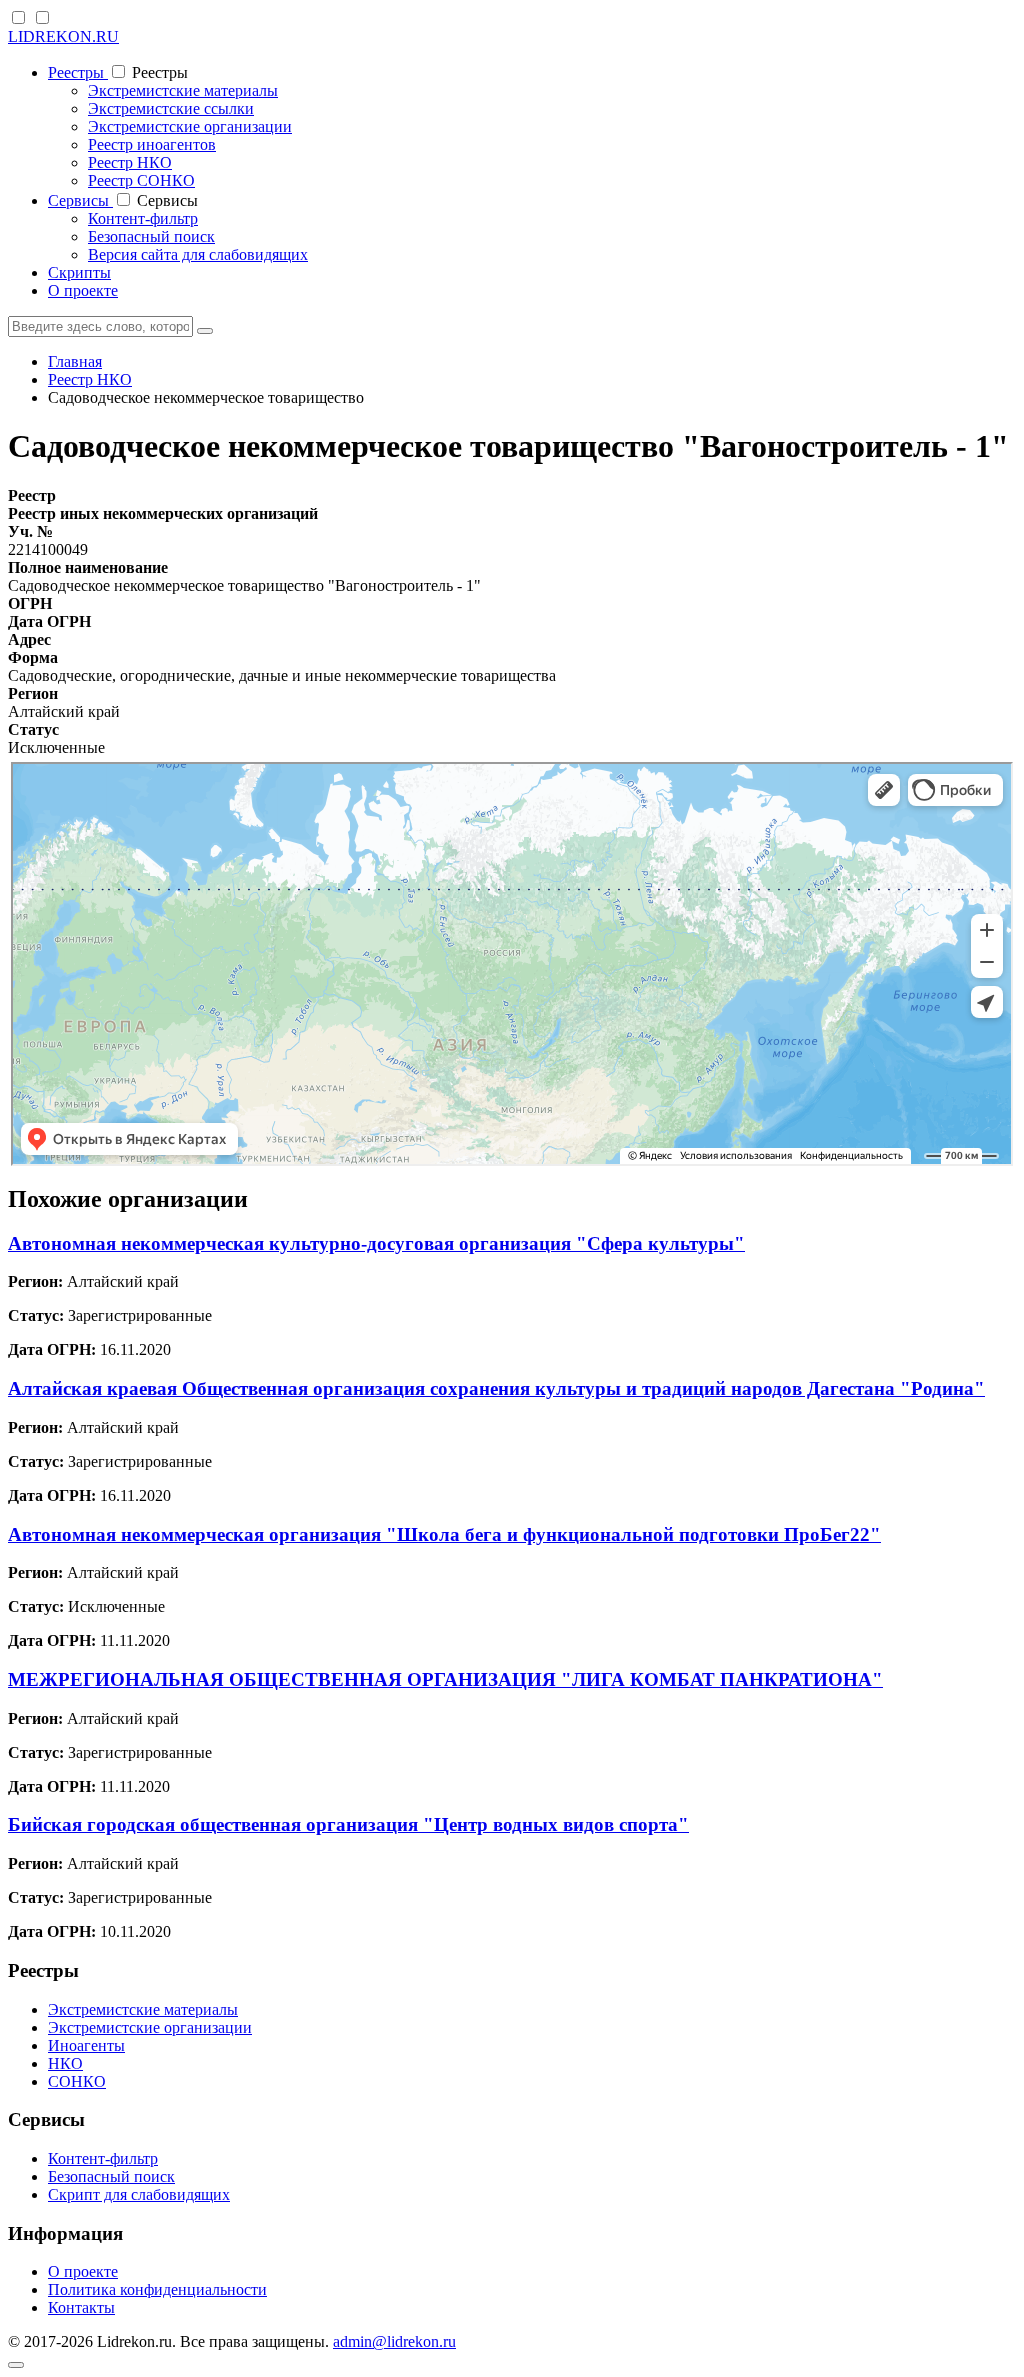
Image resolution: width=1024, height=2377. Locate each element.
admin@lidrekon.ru (394, 2341)
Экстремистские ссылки (171, 108)
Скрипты (79, 272)
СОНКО (77, 2081)
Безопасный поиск (151, 236)
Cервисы (80, 200)
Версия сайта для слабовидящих (198, 254)
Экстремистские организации (190, 126)
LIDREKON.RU (63, 36)
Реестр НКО (130, 162)
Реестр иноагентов (152, 144)
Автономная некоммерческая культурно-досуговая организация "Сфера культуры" (376, 1243)
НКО (65, 2063)
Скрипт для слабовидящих (139, 2194)
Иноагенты (86, 2045)
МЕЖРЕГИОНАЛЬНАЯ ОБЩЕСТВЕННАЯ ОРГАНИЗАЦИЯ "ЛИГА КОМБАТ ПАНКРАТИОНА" (445, 1679)
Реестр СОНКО (141, 180)
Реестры (78, 72)
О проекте (83, 290)
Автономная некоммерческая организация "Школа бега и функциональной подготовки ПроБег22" (444, 1534)
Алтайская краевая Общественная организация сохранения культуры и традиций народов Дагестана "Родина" (496, 1388)
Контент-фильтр (143, 218)
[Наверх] (16, 2365)
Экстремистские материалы (183, 90)
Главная (75, 361)
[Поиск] (205, 331)
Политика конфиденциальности (157, 2289)
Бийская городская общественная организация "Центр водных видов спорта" (348, 1824)
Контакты (81, 2307)
